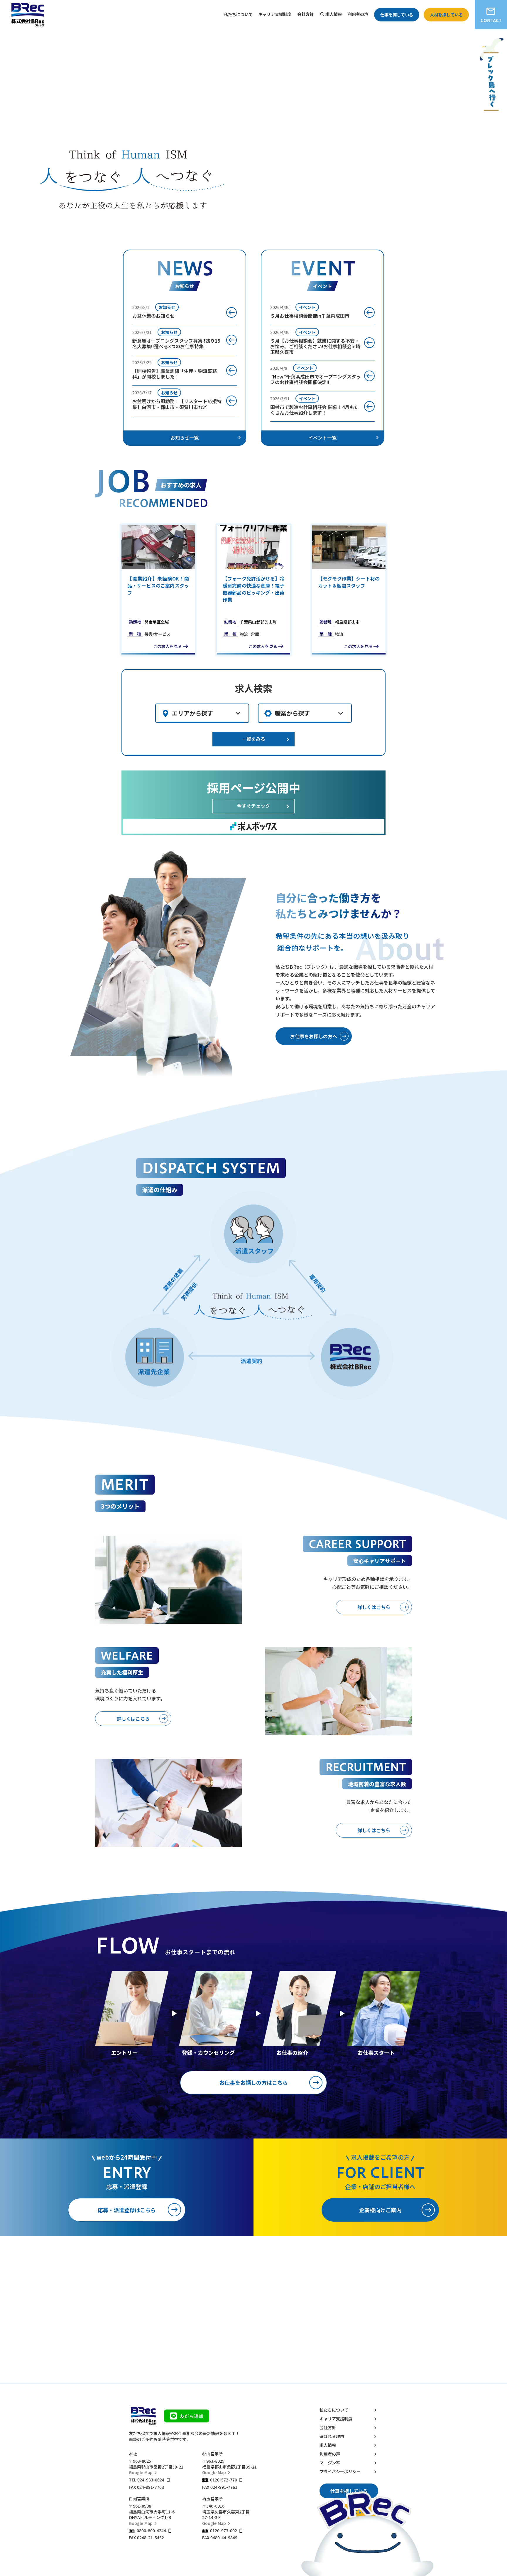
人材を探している (446, 15)
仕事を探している (397, 15)
